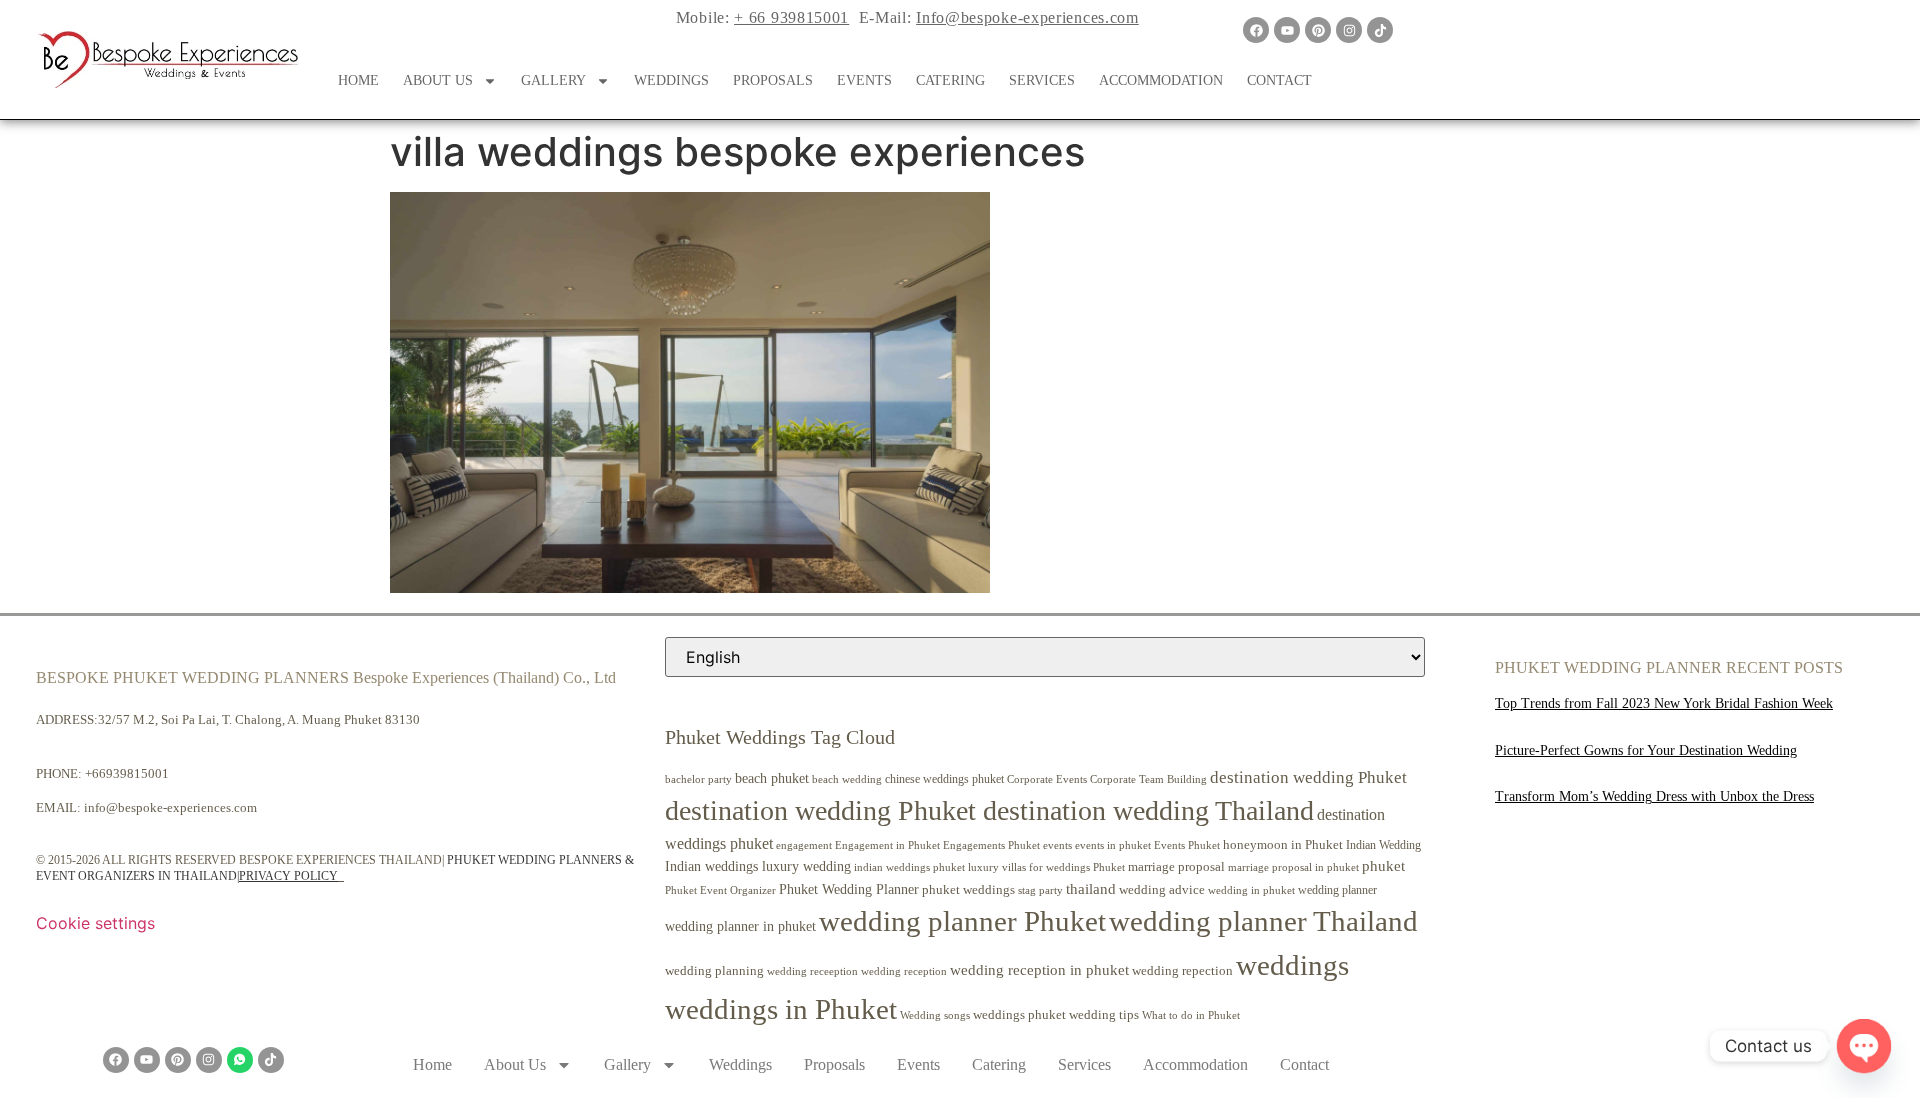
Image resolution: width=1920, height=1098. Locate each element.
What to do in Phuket (1191, 1015)
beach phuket (772, 778)
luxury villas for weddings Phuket (1046, 867)
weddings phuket (1019, 1014)
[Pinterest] (1318, 30)
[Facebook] (1256, 30)
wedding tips (1104, 1014)
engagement (804, 845)
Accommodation (1161, 80)
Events (864, 80)
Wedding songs (935, 1015)
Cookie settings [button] (95, 923)
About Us (438, 80)
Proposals (773, 80)
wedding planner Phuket (962, 921)
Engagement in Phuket (887, 845)
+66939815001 (127, 773)
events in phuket (1113, 845)
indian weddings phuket (909, 867)
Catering (950, 80)
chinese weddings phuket (944, 779)
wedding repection (1182, 970)
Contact (1279, 80)
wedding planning (714, 971)
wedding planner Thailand (1263, 921)
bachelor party (698, 779)
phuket (1383, 865)
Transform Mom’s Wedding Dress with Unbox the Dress (1654, 796)
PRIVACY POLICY (288, 876)
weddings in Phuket (781, 1009)
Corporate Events (1047, 779)
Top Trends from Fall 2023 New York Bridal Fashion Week (1664, 703)
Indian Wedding (1383, 845)
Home (358, 80)
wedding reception (904, 971)
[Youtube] (1287, 30)
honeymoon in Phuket (1283, 844)
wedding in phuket (1251, 890)
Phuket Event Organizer (720, 890)
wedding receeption (812, 971)
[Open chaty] (1864, 1046)
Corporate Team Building (1148, 779)
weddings (1292, 965)
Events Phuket (1187, 845)
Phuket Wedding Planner (849, 889)
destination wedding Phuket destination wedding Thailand (989, 810)
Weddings (671, 80)
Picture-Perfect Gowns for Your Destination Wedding (1646, 750)
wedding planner (1337, 890)
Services (1042, 80)
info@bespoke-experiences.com (170, 807)
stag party (1040, 890)
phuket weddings (968, 889)
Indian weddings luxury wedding (758, 866)
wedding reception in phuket (1039, 970)
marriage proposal (1176, 866)
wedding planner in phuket (740, 926)
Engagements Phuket (991, 845)
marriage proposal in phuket (1293, 867)
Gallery (553, 80)
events (1057, 845)
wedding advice (1162, 889)
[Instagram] (1349, 30)
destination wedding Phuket (1308, 777)
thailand (1091, 889)
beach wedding (847, 779)
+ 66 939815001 (791, 17)
